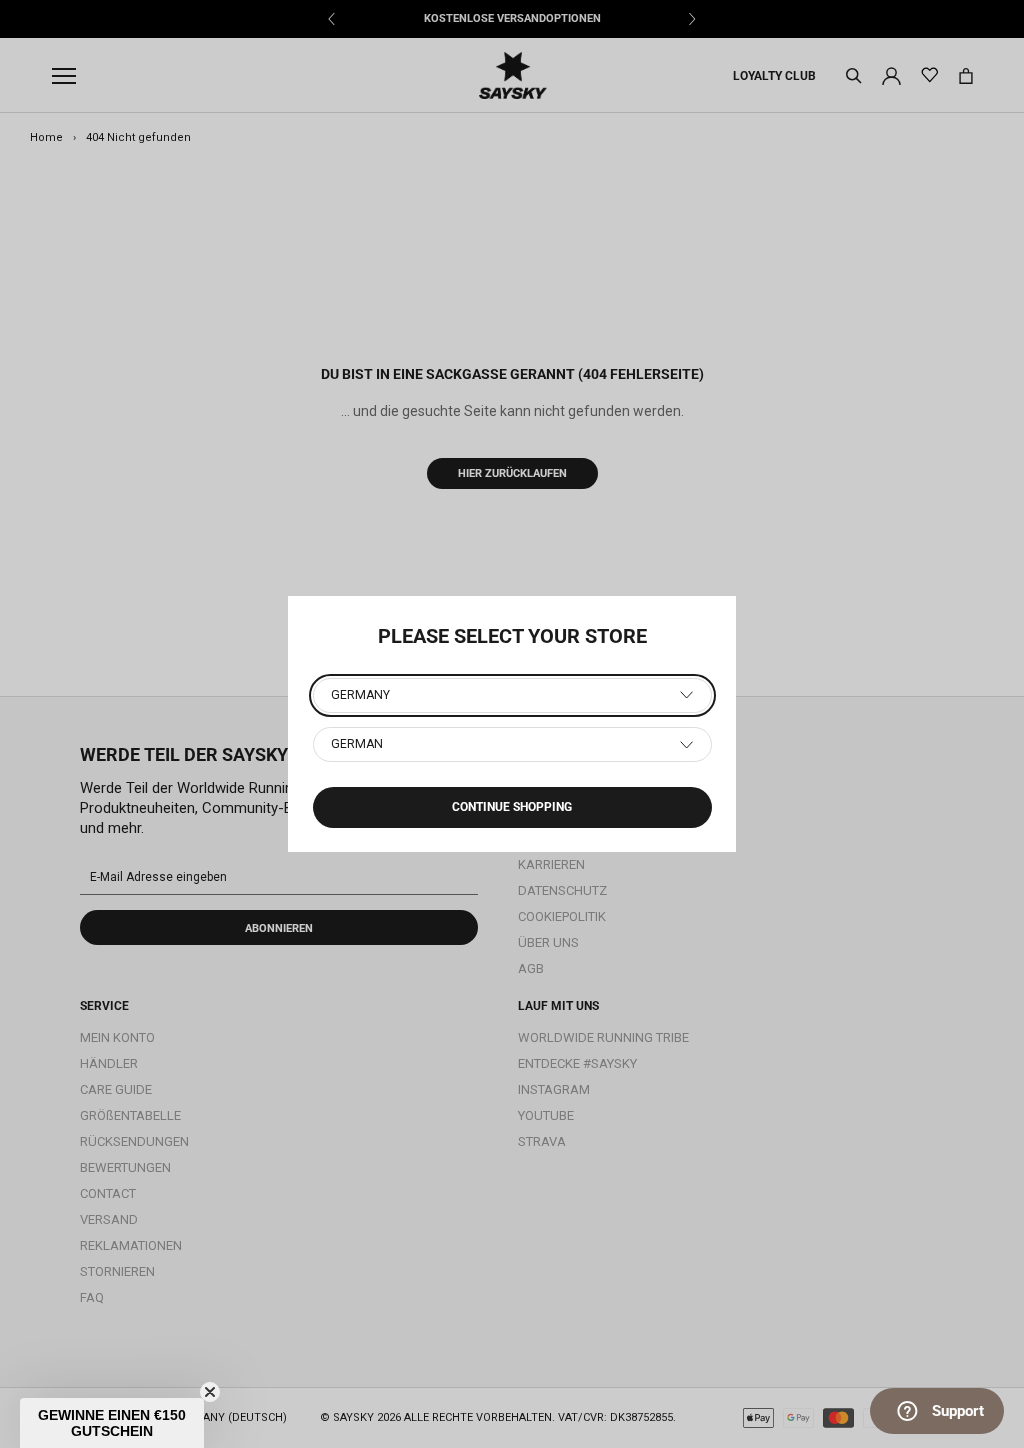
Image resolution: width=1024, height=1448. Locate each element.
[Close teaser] (210, 1392)
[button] (112, 1423)
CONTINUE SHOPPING (512, 807)
